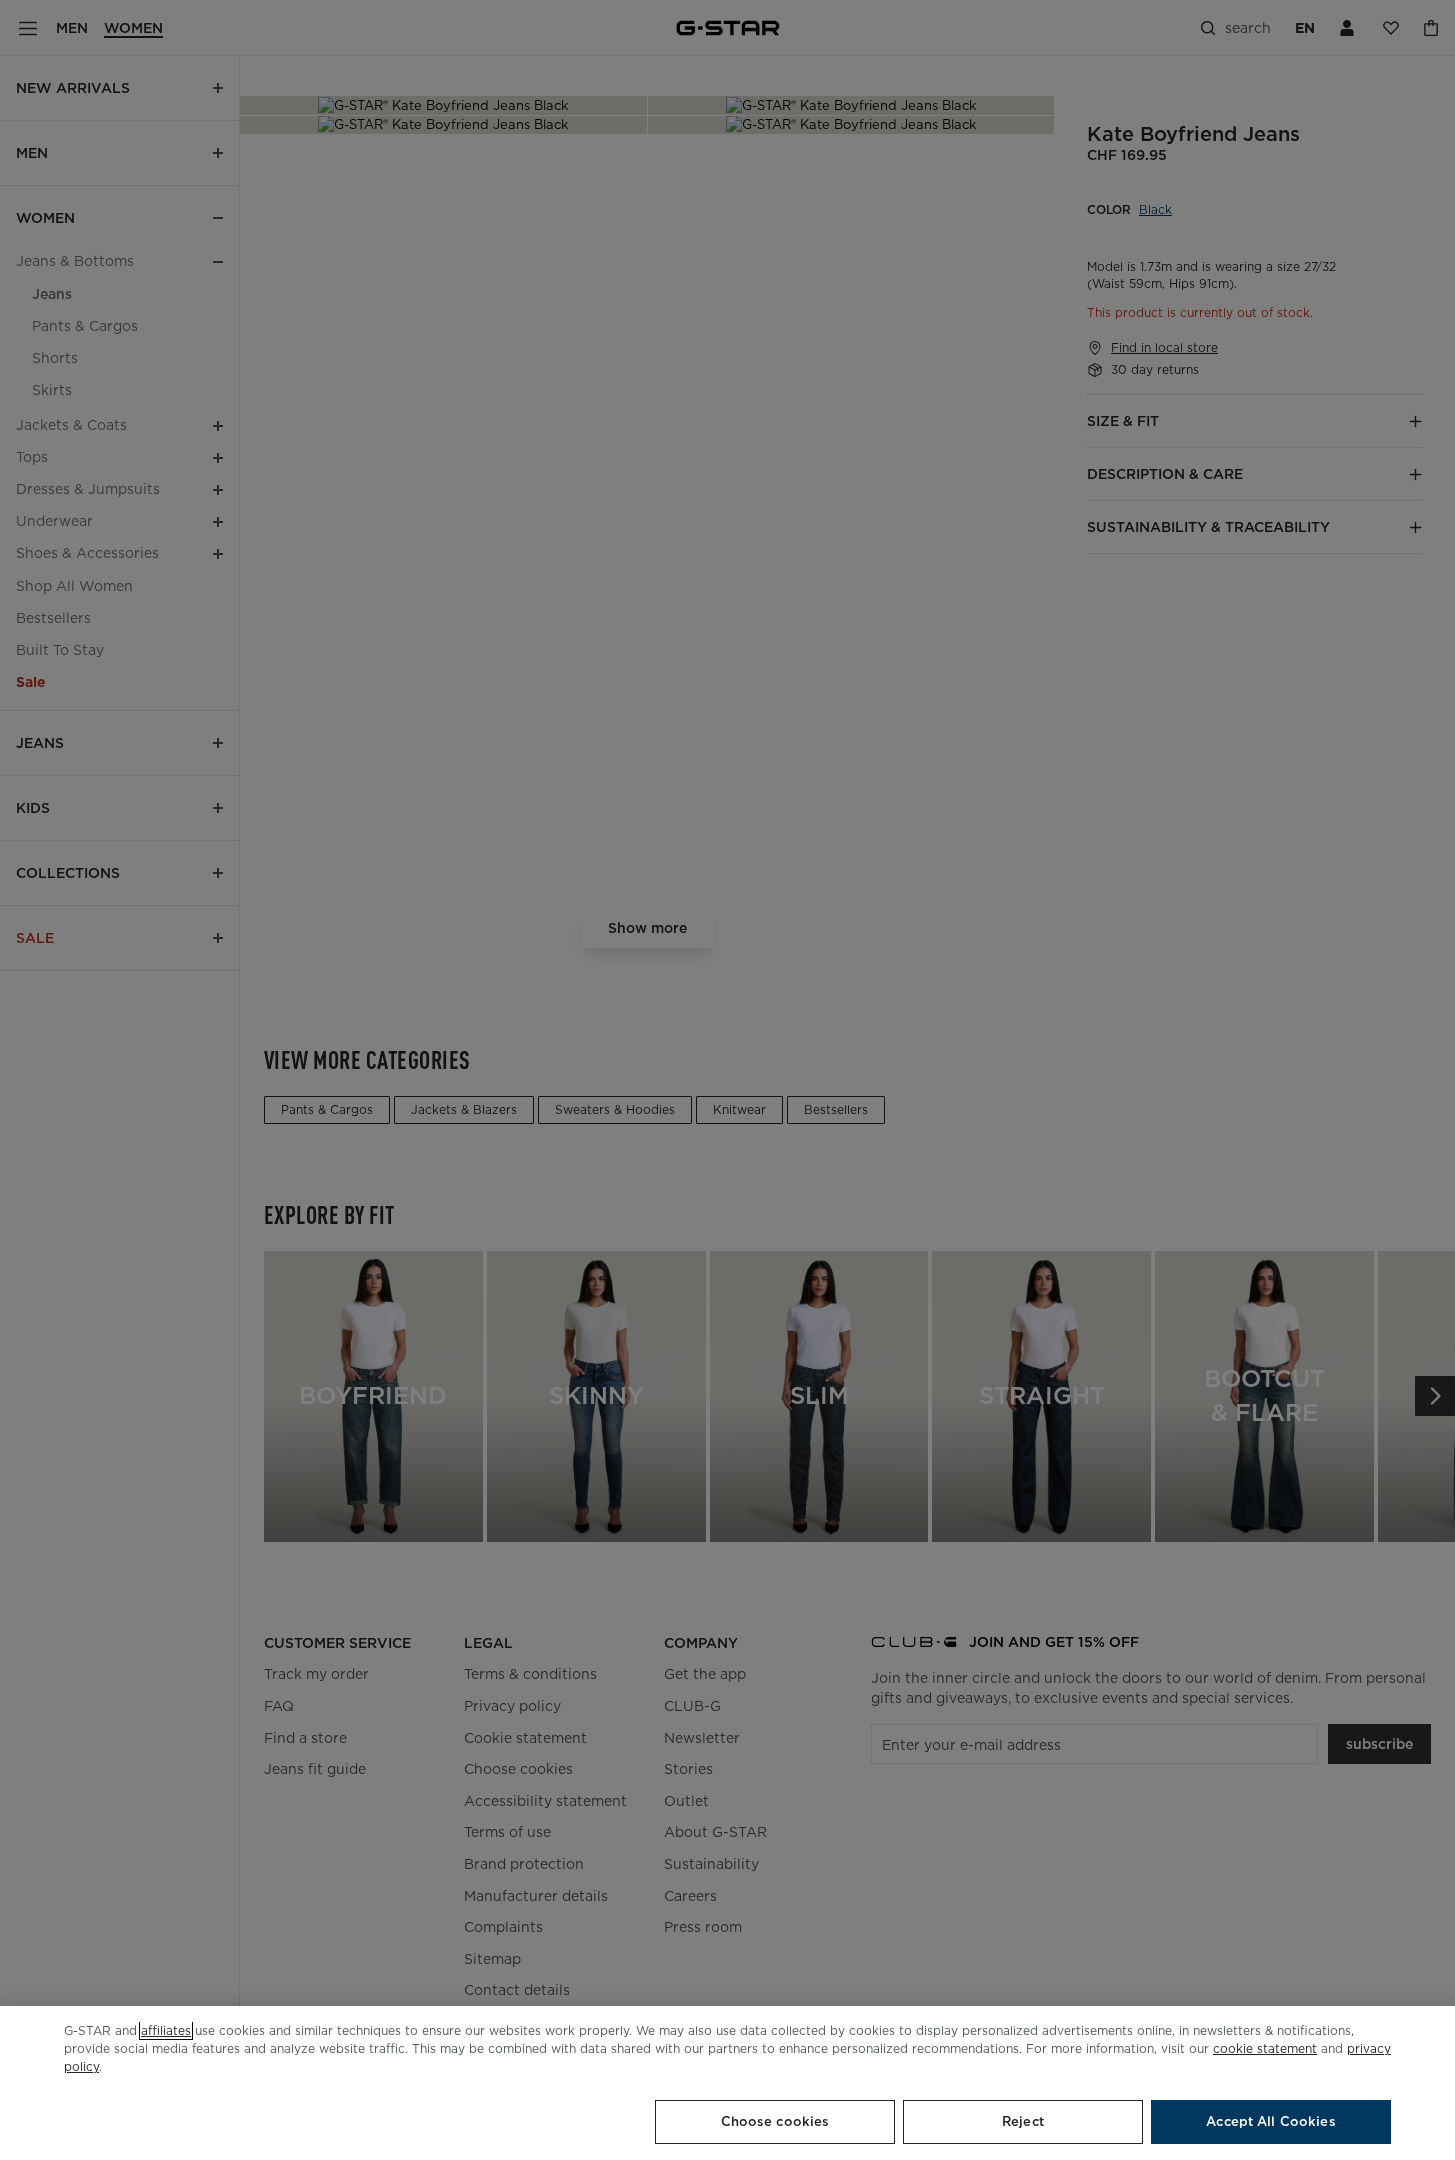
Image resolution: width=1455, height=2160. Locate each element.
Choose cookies (775, 2121)
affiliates (166, 2030)
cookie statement (1265, 2048)
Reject (1023, 2121)
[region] (727, 2083)
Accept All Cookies (1270, 2121)
